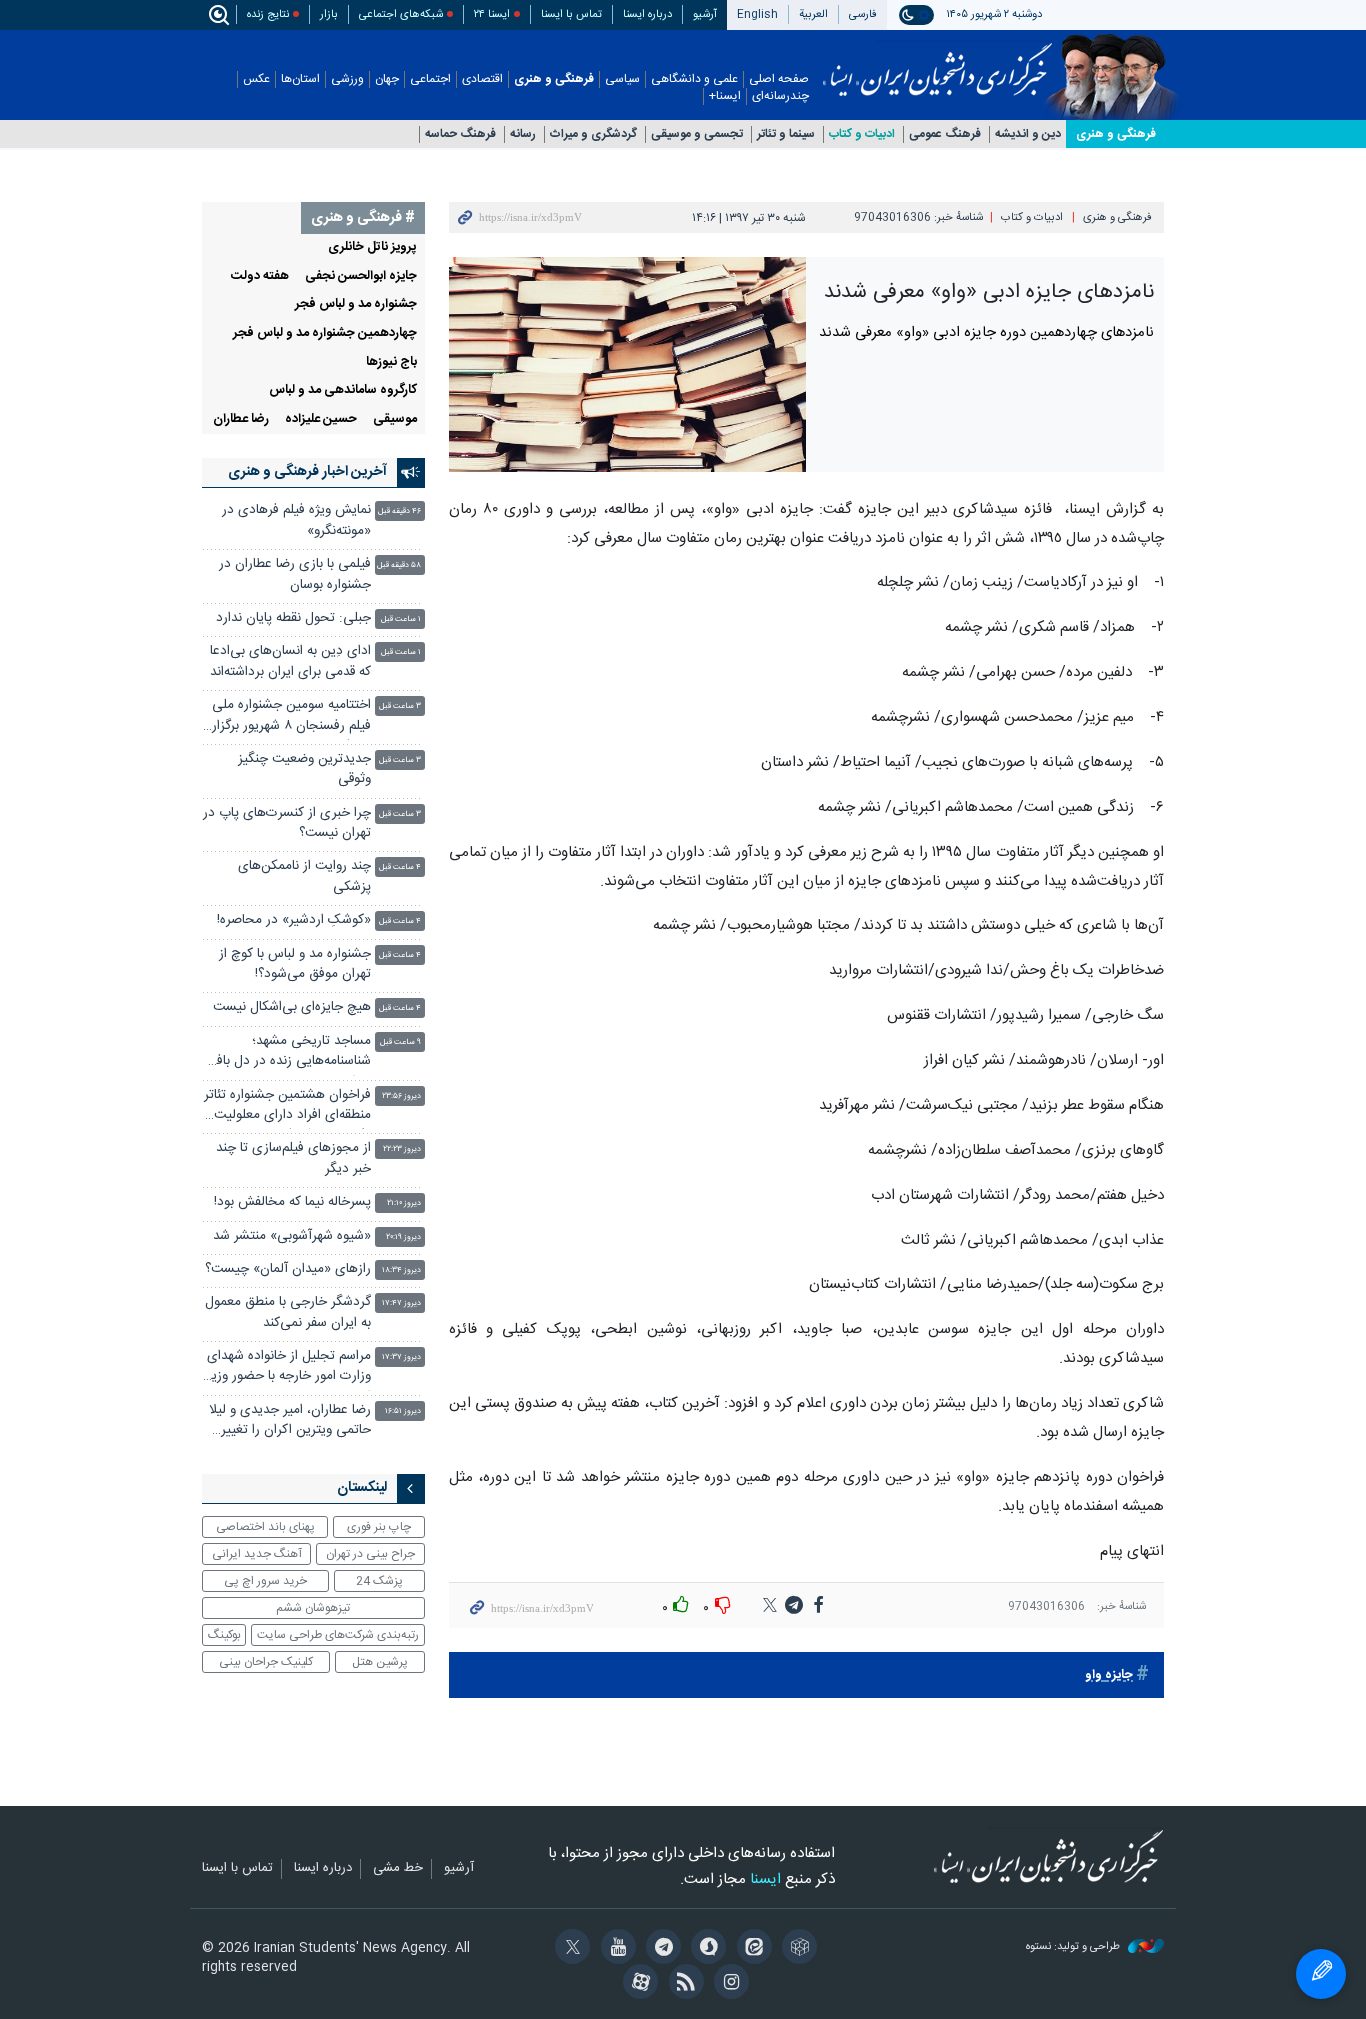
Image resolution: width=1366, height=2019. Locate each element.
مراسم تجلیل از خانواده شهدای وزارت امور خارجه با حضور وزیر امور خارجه (289, 1368)
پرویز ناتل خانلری (372, 247)
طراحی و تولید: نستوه (1074, 1947)
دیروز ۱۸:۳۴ (401, 1270)
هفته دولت (260, 276)
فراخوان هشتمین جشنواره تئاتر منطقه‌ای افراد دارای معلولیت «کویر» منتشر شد (287, 1107)
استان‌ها (300, 79)
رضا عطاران (241, 419)
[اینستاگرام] (728, 1984)
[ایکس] (569, 1949)
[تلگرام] (660, 1949)
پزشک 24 (379, 1581)
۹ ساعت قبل (400, 1042)
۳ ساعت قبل (400, 706)
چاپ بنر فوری (379, 1527)
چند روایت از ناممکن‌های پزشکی (304, 876)
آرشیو (705, 14)
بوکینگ (224, 1635)
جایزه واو (1109, 1675)
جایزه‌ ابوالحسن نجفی (361, 276)
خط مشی (398, 1869)
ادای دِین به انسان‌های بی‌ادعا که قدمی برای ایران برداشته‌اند (290, 661)
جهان (387, 79)
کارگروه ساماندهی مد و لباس (343, 390)
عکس (256, 79)
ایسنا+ (725, 96)
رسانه (523, 134)
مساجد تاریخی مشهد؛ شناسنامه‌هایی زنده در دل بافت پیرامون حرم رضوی (287, 1053)
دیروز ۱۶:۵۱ (403, 1411)
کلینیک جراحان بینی (266, 1662)
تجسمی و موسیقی (697, 134)
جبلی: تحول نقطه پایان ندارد (293, 618)
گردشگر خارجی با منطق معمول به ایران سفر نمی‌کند (288, 1312)
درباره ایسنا (647, 14)
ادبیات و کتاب (862, 134)
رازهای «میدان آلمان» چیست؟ (288, 1269)
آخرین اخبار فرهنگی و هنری (307, 472)
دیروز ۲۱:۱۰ (404, 1203)
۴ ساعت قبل (400, 867)
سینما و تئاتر (786, 134)
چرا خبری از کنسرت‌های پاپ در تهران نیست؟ (287, 823)
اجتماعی (430, 79)
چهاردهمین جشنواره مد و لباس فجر (325, 333)
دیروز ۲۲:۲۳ (402, 1149)
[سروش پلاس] (705, 1949)
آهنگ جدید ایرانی (257, 1554)
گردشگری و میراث (593, 134)
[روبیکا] (796, 1949)
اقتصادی (482, 79)
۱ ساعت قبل (401, 619)
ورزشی (347, 79)
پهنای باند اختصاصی (265, 1527)
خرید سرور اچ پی (265, 1581)
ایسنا (937, 63)
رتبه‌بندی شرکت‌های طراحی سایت (338, 1635)
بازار (329, 14)
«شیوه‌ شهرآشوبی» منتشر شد (292, 1236)
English (757, 14)
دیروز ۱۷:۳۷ (401, 1357)
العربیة (813, 14)
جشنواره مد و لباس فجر (356, 304)
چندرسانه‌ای (780, 96)
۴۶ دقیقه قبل (399, 511)
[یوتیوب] (614, 1949)
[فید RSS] (682, 1984)
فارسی (863, 14)
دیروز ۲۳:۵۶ (401, 1096)
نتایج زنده (268, 14)
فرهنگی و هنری (554, 79)
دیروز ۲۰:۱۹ (403, 1237)
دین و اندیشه (1028, 134)
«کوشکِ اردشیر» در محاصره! (294, 920)
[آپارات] (637, 1984)
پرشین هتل (380, 1662)
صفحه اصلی (779, 79)
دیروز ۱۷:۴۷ (401, 1303)
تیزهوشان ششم (313, 1608)
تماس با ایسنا (571, 14)
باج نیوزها (391, 362)
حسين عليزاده (321, 419)
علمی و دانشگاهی (694, 79)
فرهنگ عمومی (945, 134)
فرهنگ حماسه (460, 134)
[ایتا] (750, 1949)
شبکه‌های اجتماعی (401, 14)
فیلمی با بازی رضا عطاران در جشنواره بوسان (295, 574)
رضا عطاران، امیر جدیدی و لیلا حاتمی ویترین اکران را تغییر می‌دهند (290, 1422)
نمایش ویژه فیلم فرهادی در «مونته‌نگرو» (296, 520)
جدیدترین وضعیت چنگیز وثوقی (304, 769)
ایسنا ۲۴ (492, 14)
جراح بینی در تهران (370, 1554)
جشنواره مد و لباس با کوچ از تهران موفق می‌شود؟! (295, 964)
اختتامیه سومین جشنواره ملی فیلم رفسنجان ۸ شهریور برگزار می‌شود (291, 717)
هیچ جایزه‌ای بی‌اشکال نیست (292, 1007)
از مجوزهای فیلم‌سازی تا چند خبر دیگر (293, 1158)
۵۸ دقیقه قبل (399, 565)
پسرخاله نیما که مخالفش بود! (292, 1202)
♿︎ (1321, 1974)
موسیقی (395, 419)
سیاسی (622, 79)
